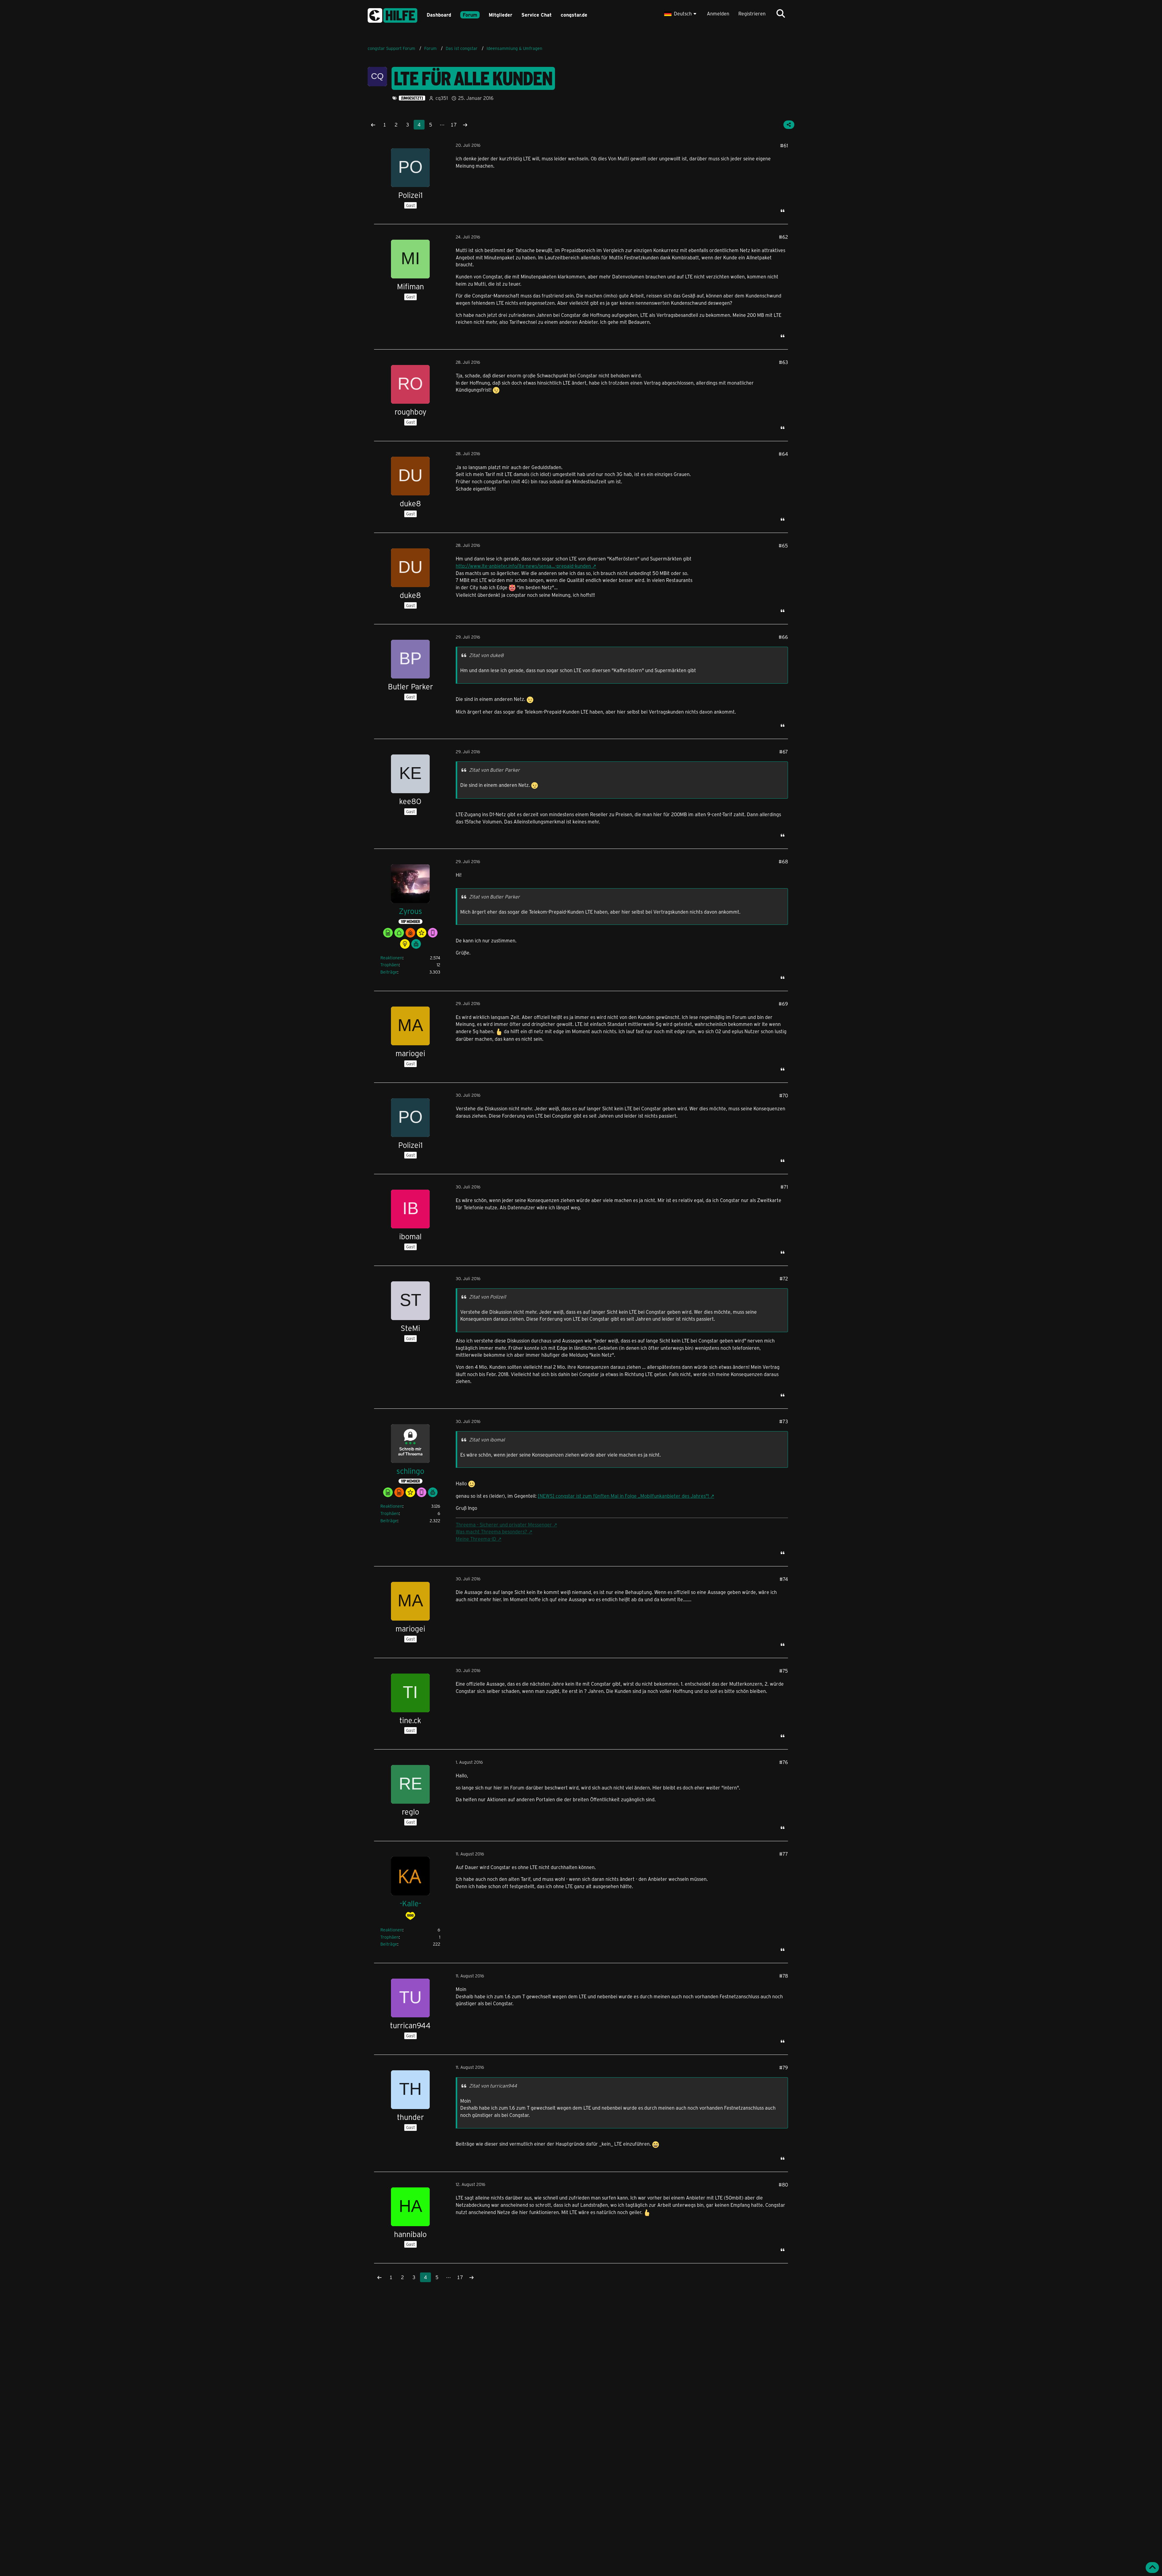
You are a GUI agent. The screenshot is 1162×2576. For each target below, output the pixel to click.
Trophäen (390, 965)
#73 (784, 1421)
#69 (783, 1004)
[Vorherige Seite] (373, 125)
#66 (783, 637)
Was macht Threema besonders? (491, 1531)
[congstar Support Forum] (392, 14)
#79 (784, 2067)
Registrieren (752, 13)
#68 (783, 861)
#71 (784, 1187)
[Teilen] (789, 125)
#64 (783, 454)
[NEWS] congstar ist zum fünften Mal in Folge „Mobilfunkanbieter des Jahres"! (623, 1496)
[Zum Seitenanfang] (1152, 2568)
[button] (681, 14)
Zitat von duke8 (486, 655)
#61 (784, 145)
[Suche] (781, 14)
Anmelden (718, 13)
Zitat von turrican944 (493, 2086)
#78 (784, 1976)
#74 (784, 1579)
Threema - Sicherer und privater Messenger (504, 1525)
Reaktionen (391, 958)
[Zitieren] (783, 211)
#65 (783, 545)
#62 (783, 237)
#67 (784, 752)
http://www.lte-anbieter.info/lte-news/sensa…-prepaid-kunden (523, 566)
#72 (784, 1278)
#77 (784, 1854)
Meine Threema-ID (476, 1539)
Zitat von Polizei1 (487, 1297)
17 (454, 125)
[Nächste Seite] (465, 125)
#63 (783, 362)
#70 (784, 1095)
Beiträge (389, 972)
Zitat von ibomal (487, 1439)
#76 (784, 1762)
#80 (783, 2185)
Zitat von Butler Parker (494, 770)
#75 (784, 1671)
